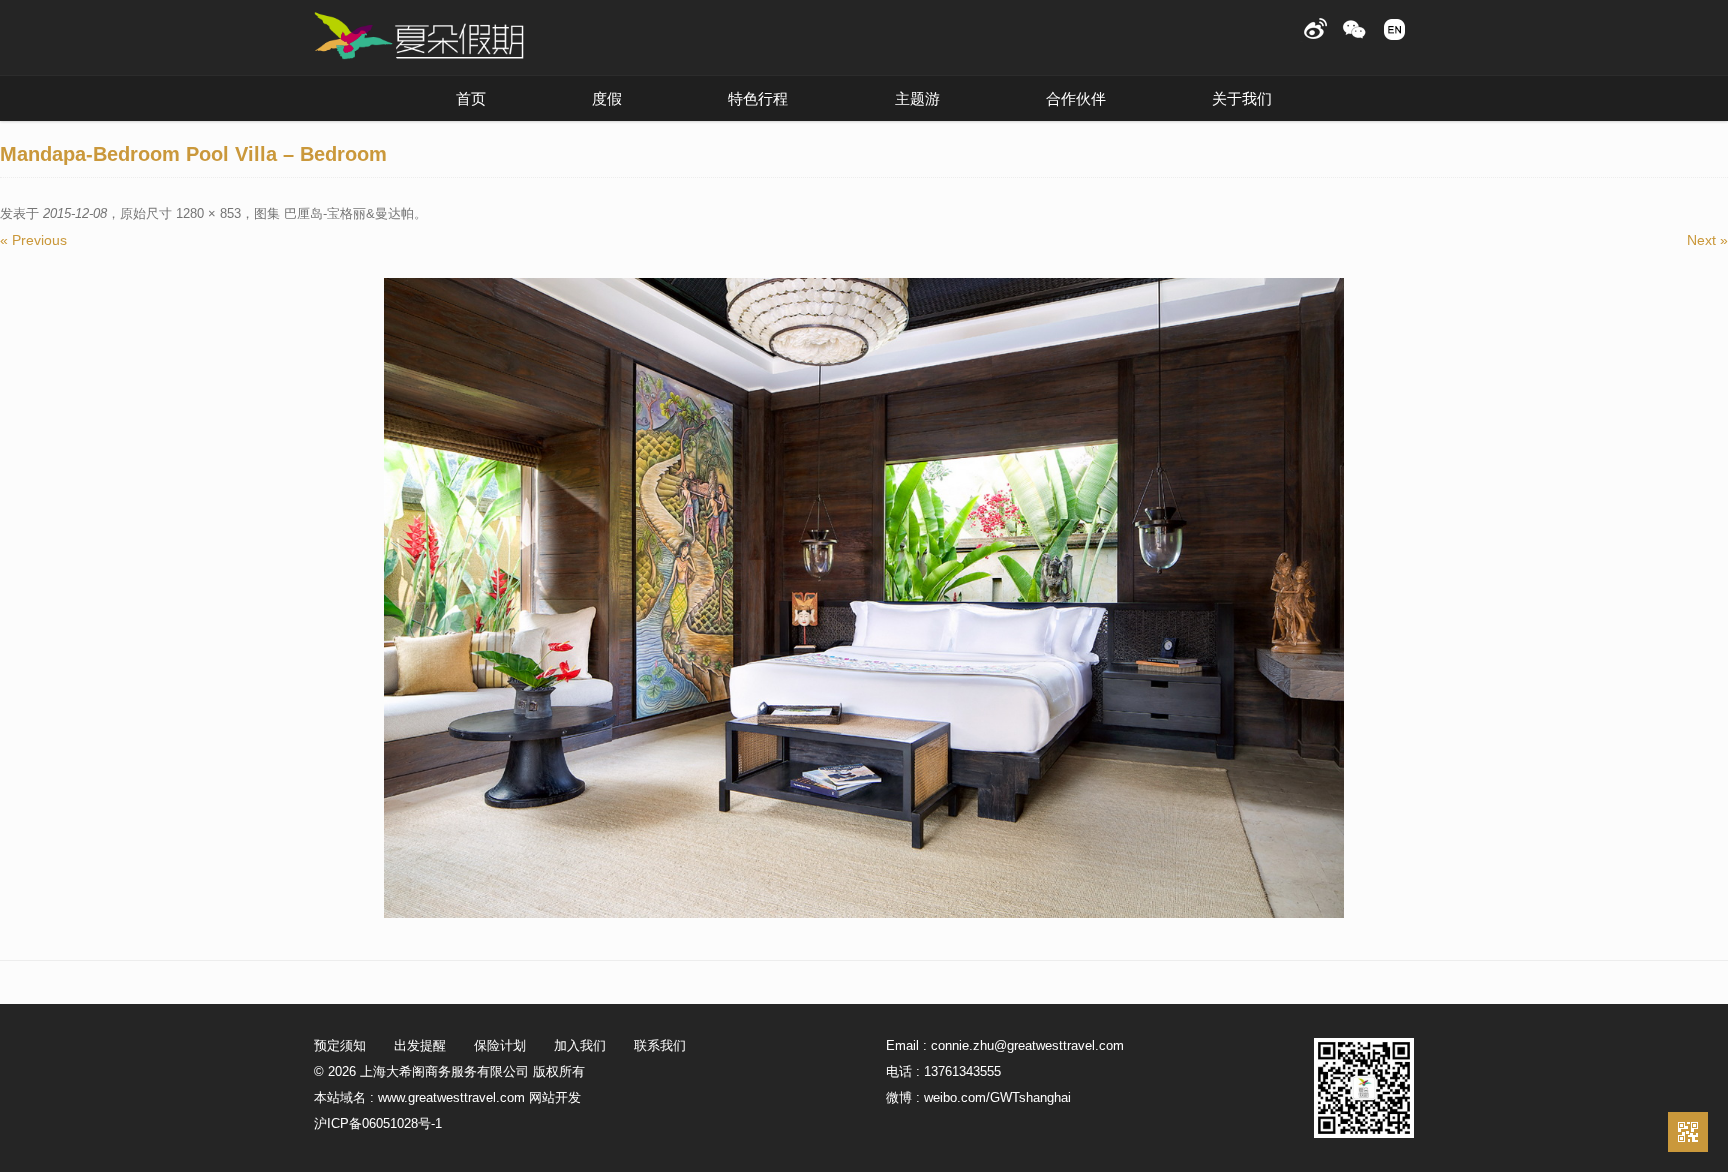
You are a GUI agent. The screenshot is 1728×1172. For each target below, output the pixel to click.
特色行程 (758, 98)
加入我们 (580, 1045)
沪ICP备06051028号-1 (378, 1123)
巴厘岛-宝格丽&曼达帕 (349, 213)
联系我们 (660, 1045)
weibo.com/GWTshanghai (997, 1097)
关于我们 (1242, 98)
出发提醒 (420, 1045)
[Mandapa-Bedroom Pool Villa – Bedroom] (864, 598)
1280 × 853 (208, 213)
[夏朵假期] (419, 36)
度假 (607, 98)
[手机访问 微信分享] (1688, 1132)
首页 (471, 98)
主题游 (917, 98)
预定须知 (340, 1045)
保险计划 (500, 1045)
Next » (1707, 240)
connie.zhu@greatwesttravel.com (1027, 1045)
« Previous (33, 240)
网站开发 (555, 1097)
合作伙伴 (1076, 98)
